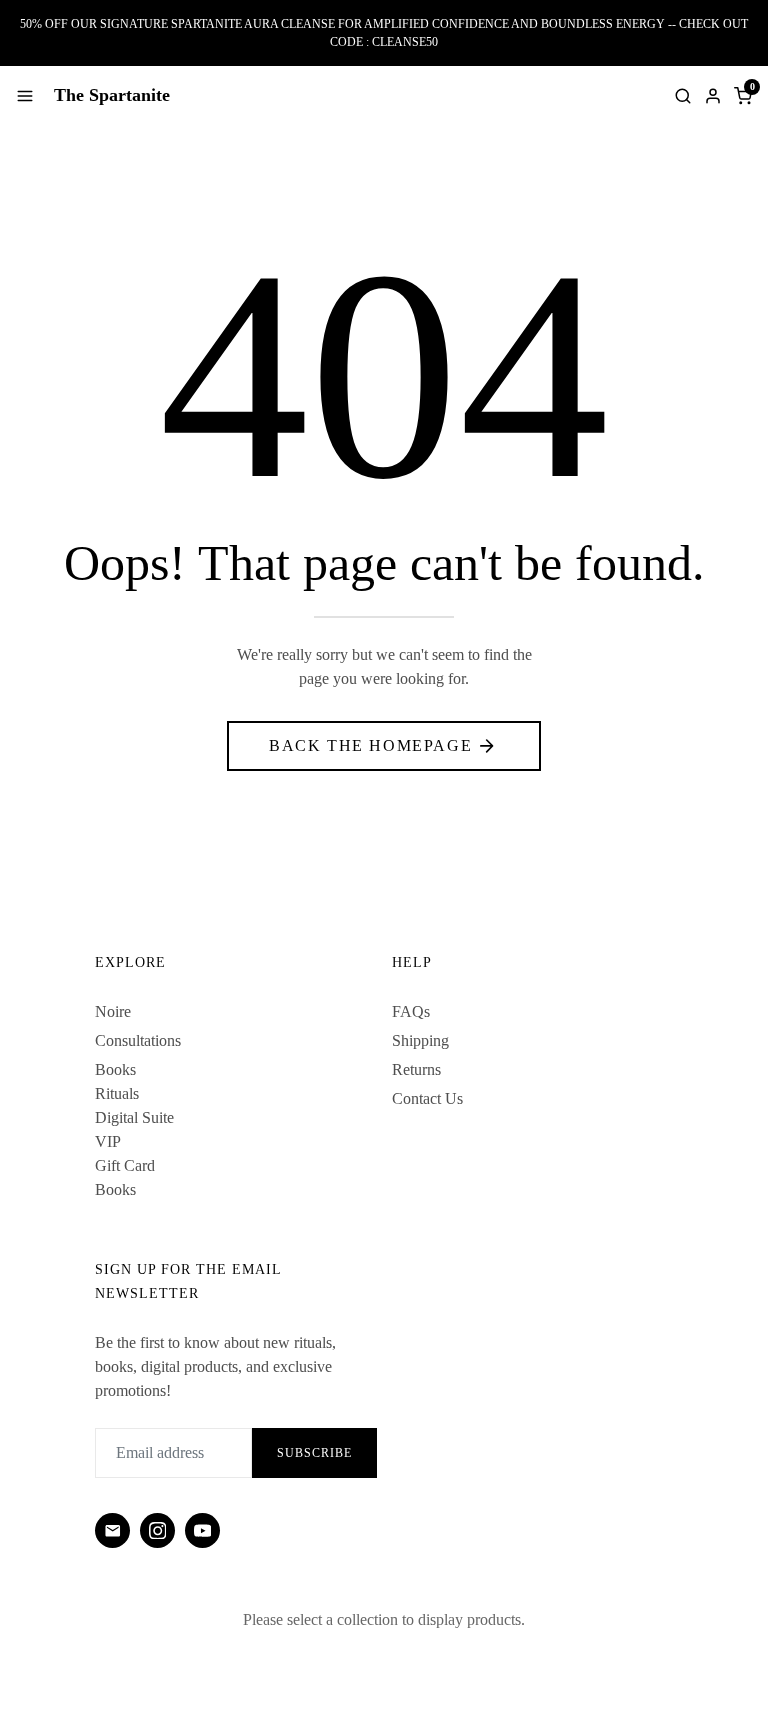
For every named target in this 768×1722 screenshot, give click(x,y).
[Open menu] (25, 96)
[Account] (713, 96)
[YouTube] (202, 1530)
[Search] (683, 96)
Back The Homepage (370, 745)
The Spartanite (112, 95)
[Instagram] (157, 1530)
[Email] (112, 1530)
